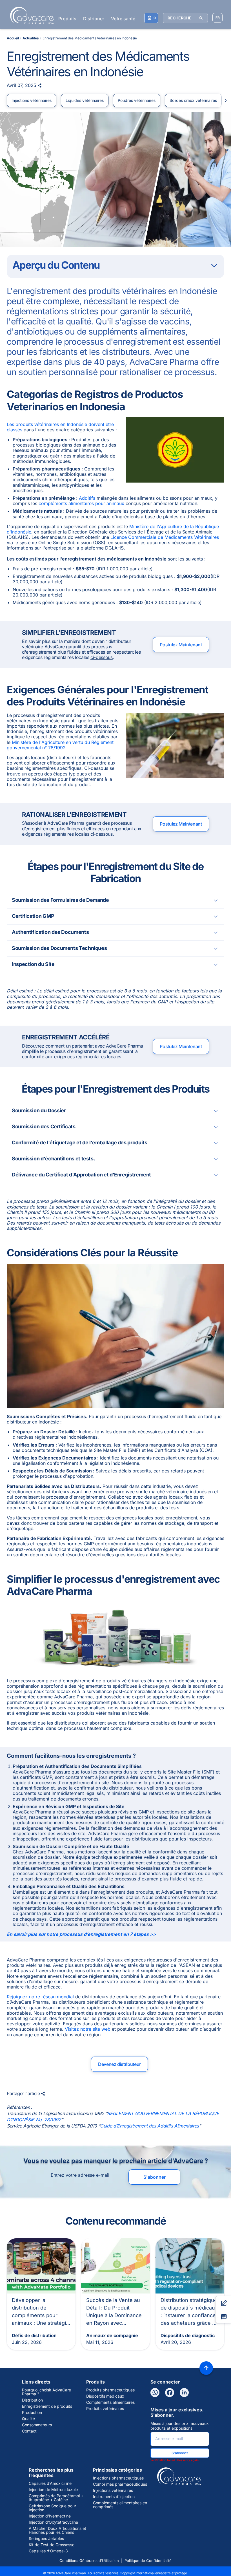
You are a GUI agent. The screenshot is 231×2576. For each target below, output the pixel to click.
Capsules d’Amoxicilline (50, 2483)
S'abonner (155, 2177)
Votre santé (123, 19)
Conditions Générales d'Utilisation (89, 2561)
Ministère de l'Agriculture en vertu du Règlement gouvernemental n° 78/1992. (60, 745)
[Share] (39, 85)
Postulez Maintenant (181, 645)
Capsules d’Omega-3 (48, 2551)
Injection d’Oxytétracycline (53, 2522)
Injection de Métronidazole (53, 2490)
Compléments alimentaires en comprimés (120, 2505)
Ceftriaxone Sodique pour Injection (52, 2508)
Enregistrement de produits (47, 2406)
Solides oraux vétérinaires (193, 100)
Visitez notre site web (88, 2029)
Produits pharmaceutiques (110, 2390)
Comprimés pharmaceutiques (120, 2484)
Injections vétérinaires (32, 100)
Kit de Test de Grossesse (52, 2545)
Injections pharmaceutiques (118, 2478)
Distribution (32, 2400)
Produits (67, 19)
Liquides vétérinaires (85, 100)
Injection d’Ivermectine (50, 2516)
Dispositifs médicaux (105, 2396)
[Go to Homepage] (30, 15)
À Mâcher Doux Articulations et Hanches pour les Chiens (57, 2530)
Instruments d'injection (114, 2497)
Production (32, 2413)
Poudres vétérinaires (137, 100)
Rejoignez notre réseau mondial (40, 1997)
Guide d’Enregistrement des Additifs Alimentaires (149, 2126)
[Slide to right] (223, 100)
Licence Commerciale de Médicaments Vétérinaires (165, 537)
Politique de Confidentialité (148, 2561)
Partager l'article (23, 2094)
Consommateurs (37, 2425)
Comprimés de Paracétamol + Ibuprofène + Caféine (56, 2498)
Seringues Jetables (46, 2539)
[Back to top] (206, 2368)
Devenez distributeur (119, 2064)
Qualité (28, 2419)
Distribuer (94, 19)
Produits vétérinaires (105, 2409)
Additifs (87, 498)
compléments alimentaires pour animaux (81, 503)
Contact (29, 2431)
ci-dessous (101, 657)
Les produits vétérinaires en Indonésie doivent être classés (60, 427)
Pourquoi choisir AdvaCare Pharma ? (46, 2392)
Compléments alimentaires (110, 2402)
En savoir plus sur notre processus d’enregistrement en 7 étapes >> (81, 1934)
